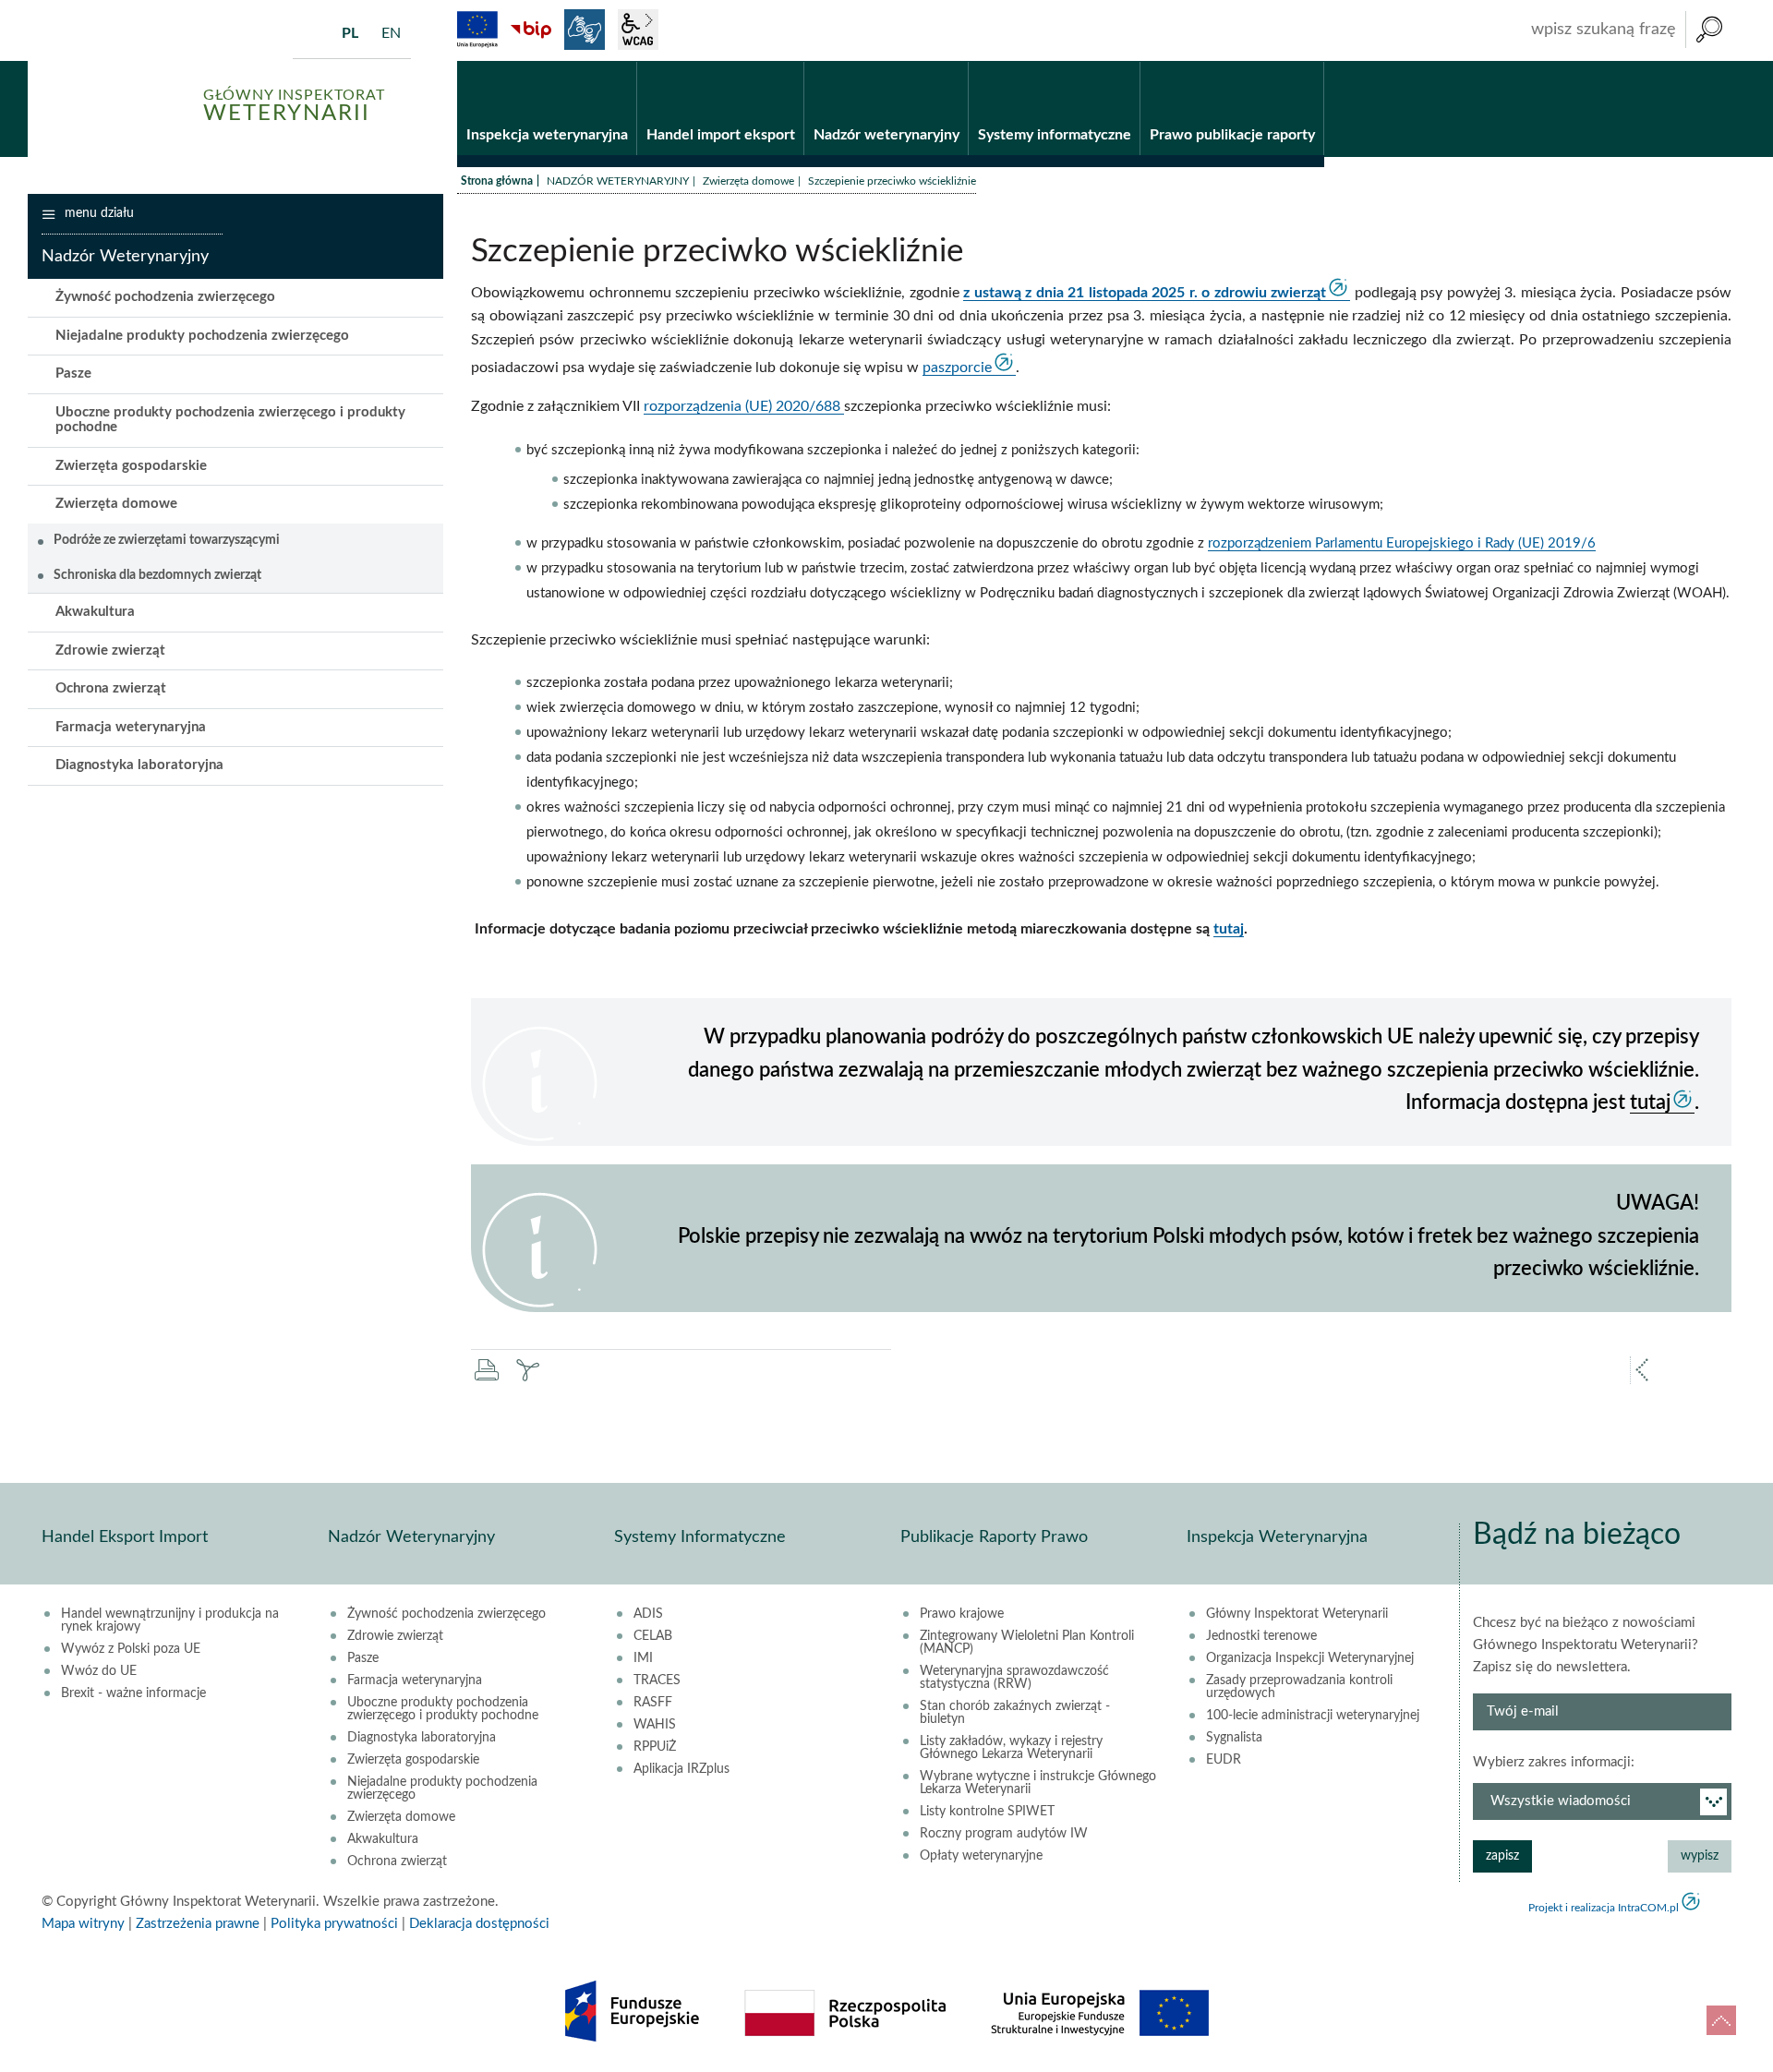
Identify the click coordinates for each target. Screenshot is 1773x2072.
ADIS (648, 1614)
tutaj (1229, 929)
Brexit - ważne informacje (133, 1693)
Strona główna (497, 181)
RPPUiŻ (655, 1747)
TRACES (657, 1680)
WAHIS (655, 1725)
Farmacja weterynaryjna (131, 727)
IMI (643, 1658)
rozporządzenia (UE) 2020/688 (744, 406)
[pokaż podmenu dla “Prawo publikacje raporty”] (1310, 62)
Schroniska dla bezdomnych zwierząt (157, 575)
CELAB (653, 1636)
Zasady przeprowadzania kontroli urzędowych (1299, 1687)
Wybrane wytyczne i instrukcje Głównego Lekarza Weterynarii (1038, 1783)
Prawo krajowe (962, 1614)
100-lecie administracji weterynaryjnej (1313, 1716)
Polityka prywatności (334, 1924)
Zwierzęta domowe (748, 181)
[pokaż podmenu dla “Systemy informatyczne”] (1126, 62)
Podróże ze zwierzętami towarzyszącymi (167, 540)
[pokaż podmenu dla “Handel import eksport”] (790, 62)
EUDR (1224, 1760)
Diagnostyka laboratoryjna (139, 765)
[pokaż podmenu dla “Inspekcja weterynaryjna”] (623, 62)
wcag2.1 (638, 30)
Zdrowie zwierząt (110, 651)
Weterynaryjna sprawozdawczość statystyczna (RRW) (1014, 1678)
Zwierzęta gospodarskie (131, 466)
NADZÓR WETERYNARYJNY (618, 181)
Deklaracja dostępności (479, 1924)
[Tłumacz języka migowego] (585, 30)
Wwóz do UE (99, 1671)
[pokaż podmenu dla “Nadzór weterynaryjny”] (954, 62)
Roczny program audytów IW (1004, 1834)
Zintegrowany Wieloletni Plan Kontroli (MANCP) (1027, 1643)
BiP (531, 30)
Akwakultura (95, 612)
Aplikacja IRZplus (681, 1769)
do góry (1721, 2020)
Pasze (73, 373)
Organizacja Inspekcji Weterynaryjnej (1310, 1658)
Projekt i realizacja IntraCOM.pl (1604, 1908)
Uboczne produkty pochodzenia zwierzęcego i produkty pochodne (230, 420)
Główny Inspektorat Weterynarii (1297, 1614)
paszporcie (957, 367)
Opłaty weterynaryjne (981, 1856)
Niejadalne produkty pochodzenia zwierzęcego (202, 336)
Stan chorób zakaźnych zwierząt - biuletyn (1015, 1713)
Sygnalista (1234, 1738)
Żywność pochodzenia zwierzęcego (165, 297)
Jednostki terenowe (1261, 1636)
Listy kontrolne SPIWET (987, 1812)
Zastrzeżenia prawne (198, 1924)
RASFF (653, 1703)
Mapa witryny (83, 1924)
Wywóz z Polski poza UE (131, 1649)
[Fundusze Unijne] (477, 30)
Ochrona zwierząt (111, 688)
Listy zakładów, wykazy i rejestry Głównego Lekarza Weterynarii (1011, 1748)
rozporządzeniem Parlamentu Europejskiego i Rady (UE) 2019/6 (1402, 543)
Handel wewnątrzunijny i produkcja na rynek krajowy (170, 1620)
